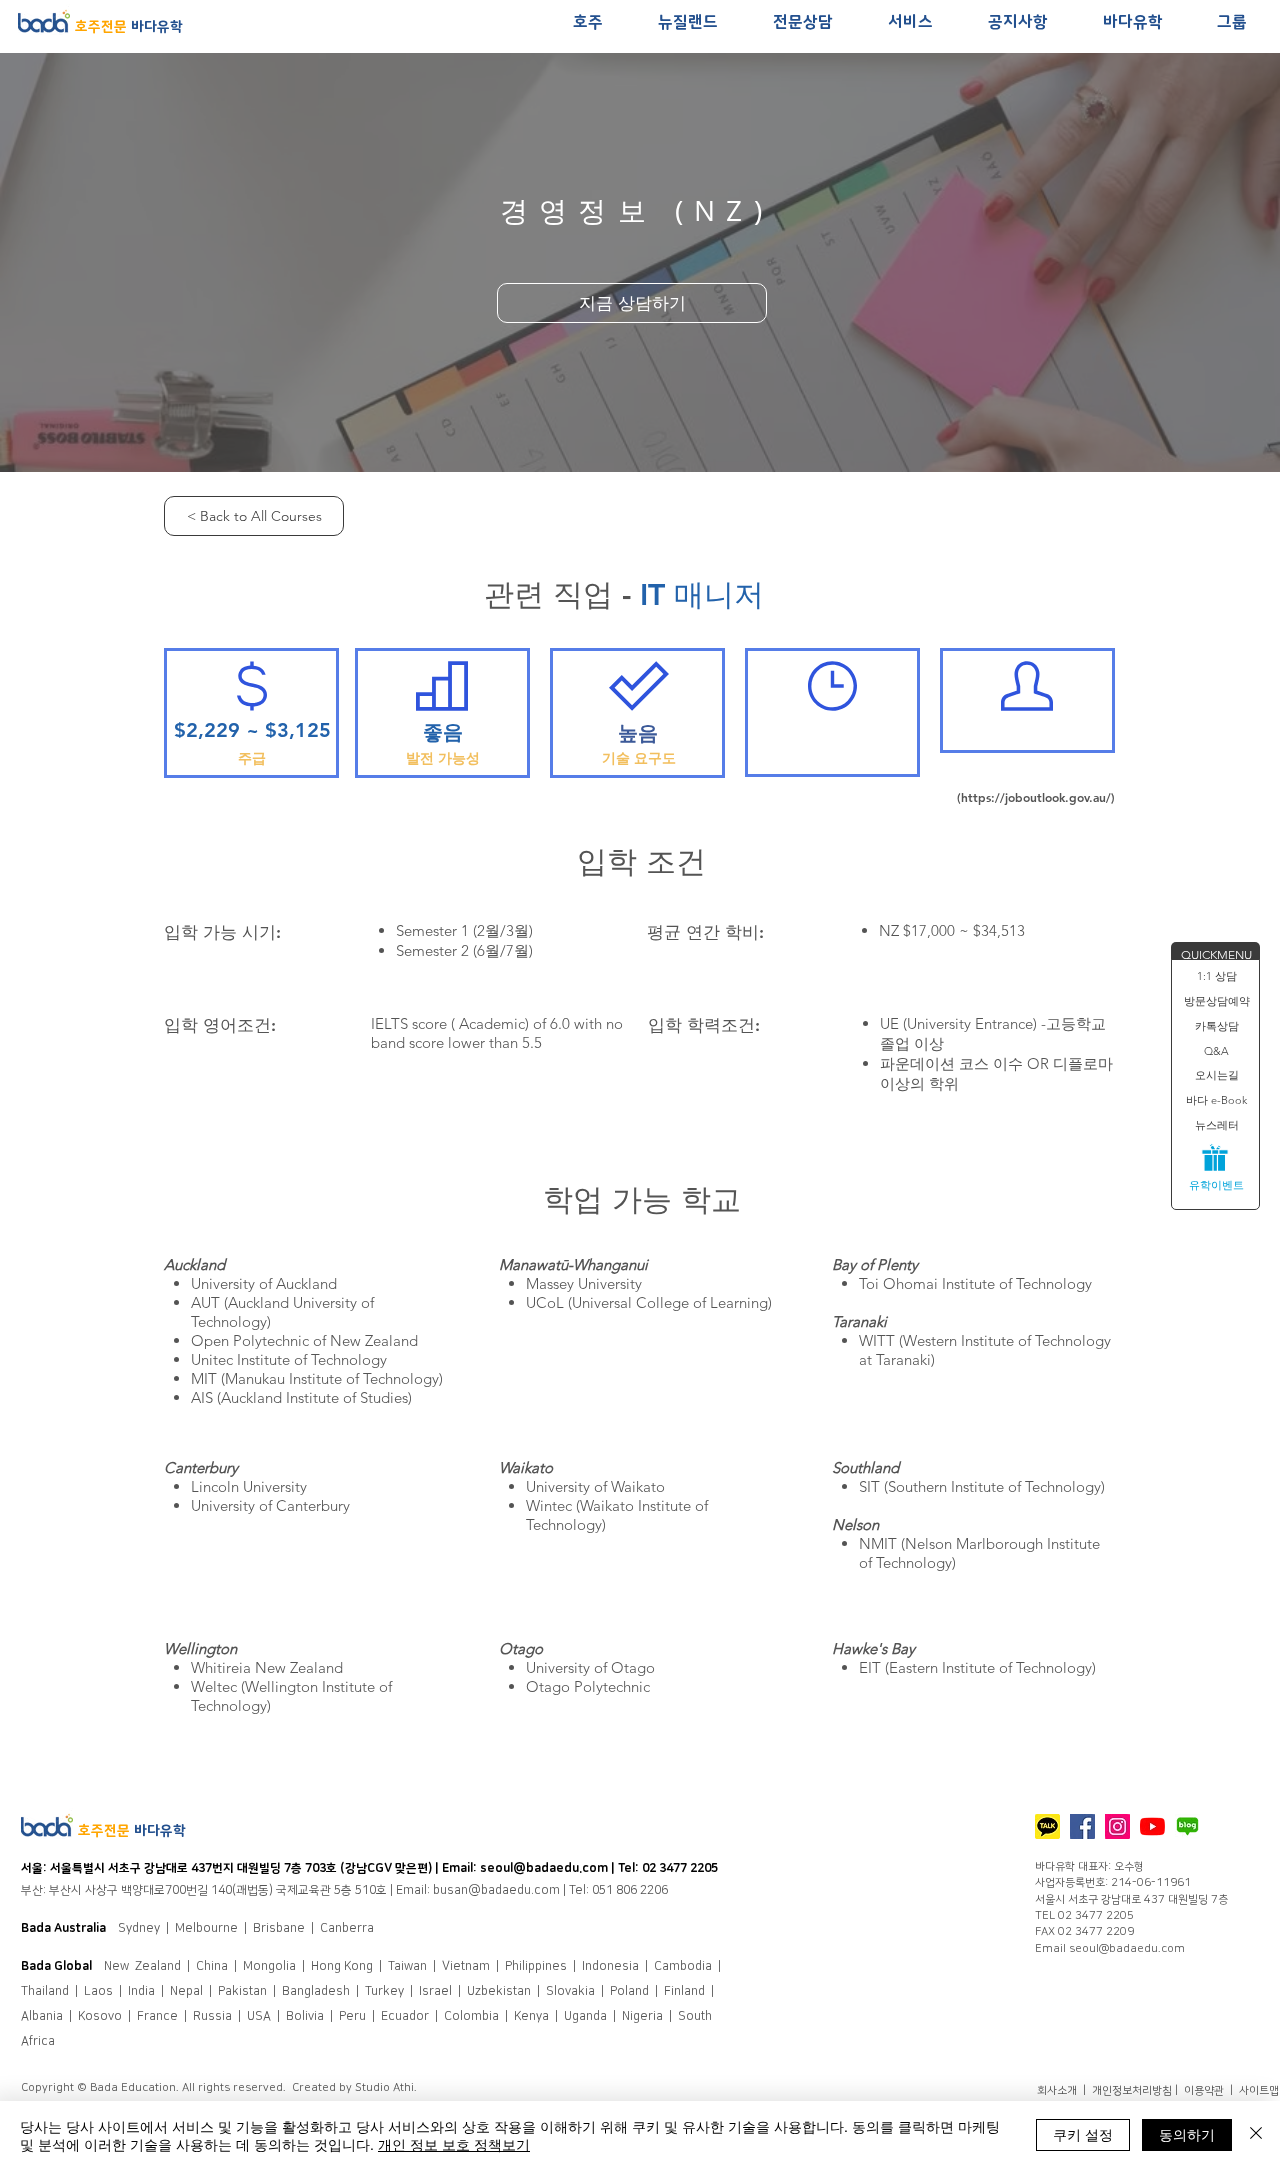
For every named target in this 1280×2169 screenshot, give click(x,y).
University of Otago (590, 1667)
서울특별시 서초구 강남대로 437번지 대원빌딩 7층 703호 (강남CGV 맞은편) (242, 1868)
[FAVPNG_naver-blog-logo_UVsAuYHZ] (1187, 1826)
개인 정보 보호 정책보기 (454, 2144)
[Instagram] (1117, 1826)
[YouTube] (1152, 1826)
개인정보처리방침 (1132, 2091)
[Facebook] (1082, 1826)
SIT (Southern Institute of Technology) (982, 1486)
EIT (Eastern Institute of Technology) (977, 1667)
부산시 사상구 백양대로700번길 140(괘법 (153, 1890)
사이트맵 (1259, 2091)
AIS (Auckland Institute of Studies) (301, 1397)
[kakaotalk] (1047, 1826)
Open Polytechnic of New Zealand (304, 1340)
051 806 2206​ (630, 1890)
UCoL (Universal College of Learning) (649, 1302)
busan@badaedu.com (496, 1890)
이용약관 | (1211, 2091)
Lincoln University (249, 1486)
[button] (587, 22)
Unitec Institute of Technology (289, 1359)
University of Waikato (595, 1486)
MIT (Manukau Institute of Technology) (317, 1378)
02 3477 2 (669, 1868)
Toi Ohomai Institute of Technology (975, 1283)
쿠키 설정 (1083, 2134)
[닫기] (1256, 2135)
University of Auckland (264, 1283)
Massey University (584, 1283)
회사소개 (1058, 2091)
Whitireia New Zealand (267, 1667)
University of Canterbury (270, 1505)
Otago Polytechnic (588, 1686)
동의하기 (1187, 2134)
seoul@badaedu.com (544, 1868)
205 (707, 1868)
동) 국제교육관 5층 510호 (322, 1890)
